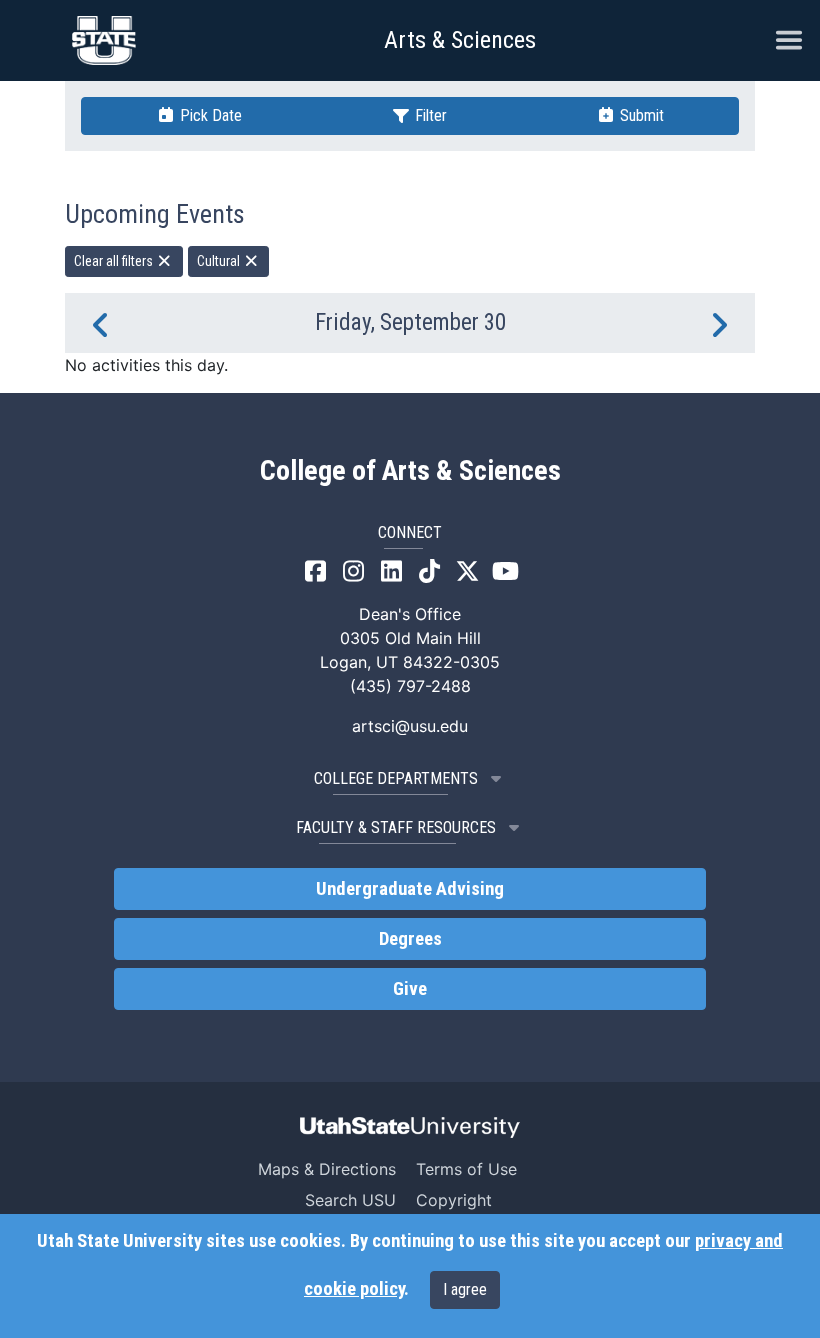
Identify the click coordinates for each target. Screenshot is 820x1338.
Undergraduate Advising (410, 889)
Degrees (410, 939)
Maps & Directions (327, 1169)
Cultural (220, 261)
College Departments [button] (396, 778)
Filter (429, 115)
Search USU (350, 1200)
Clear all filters (115, 261)
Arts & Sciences (460, 40)
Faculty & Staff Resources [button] (396, 827)
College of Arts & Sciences (410, 471)
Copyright (454, 1200)
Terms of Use (466, 1169)
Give (410, 989)
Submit (640, 115)
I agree (465, 1289)
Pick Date (209, 115)
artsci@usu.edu (410, 726)
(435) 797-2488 (410, 686)
